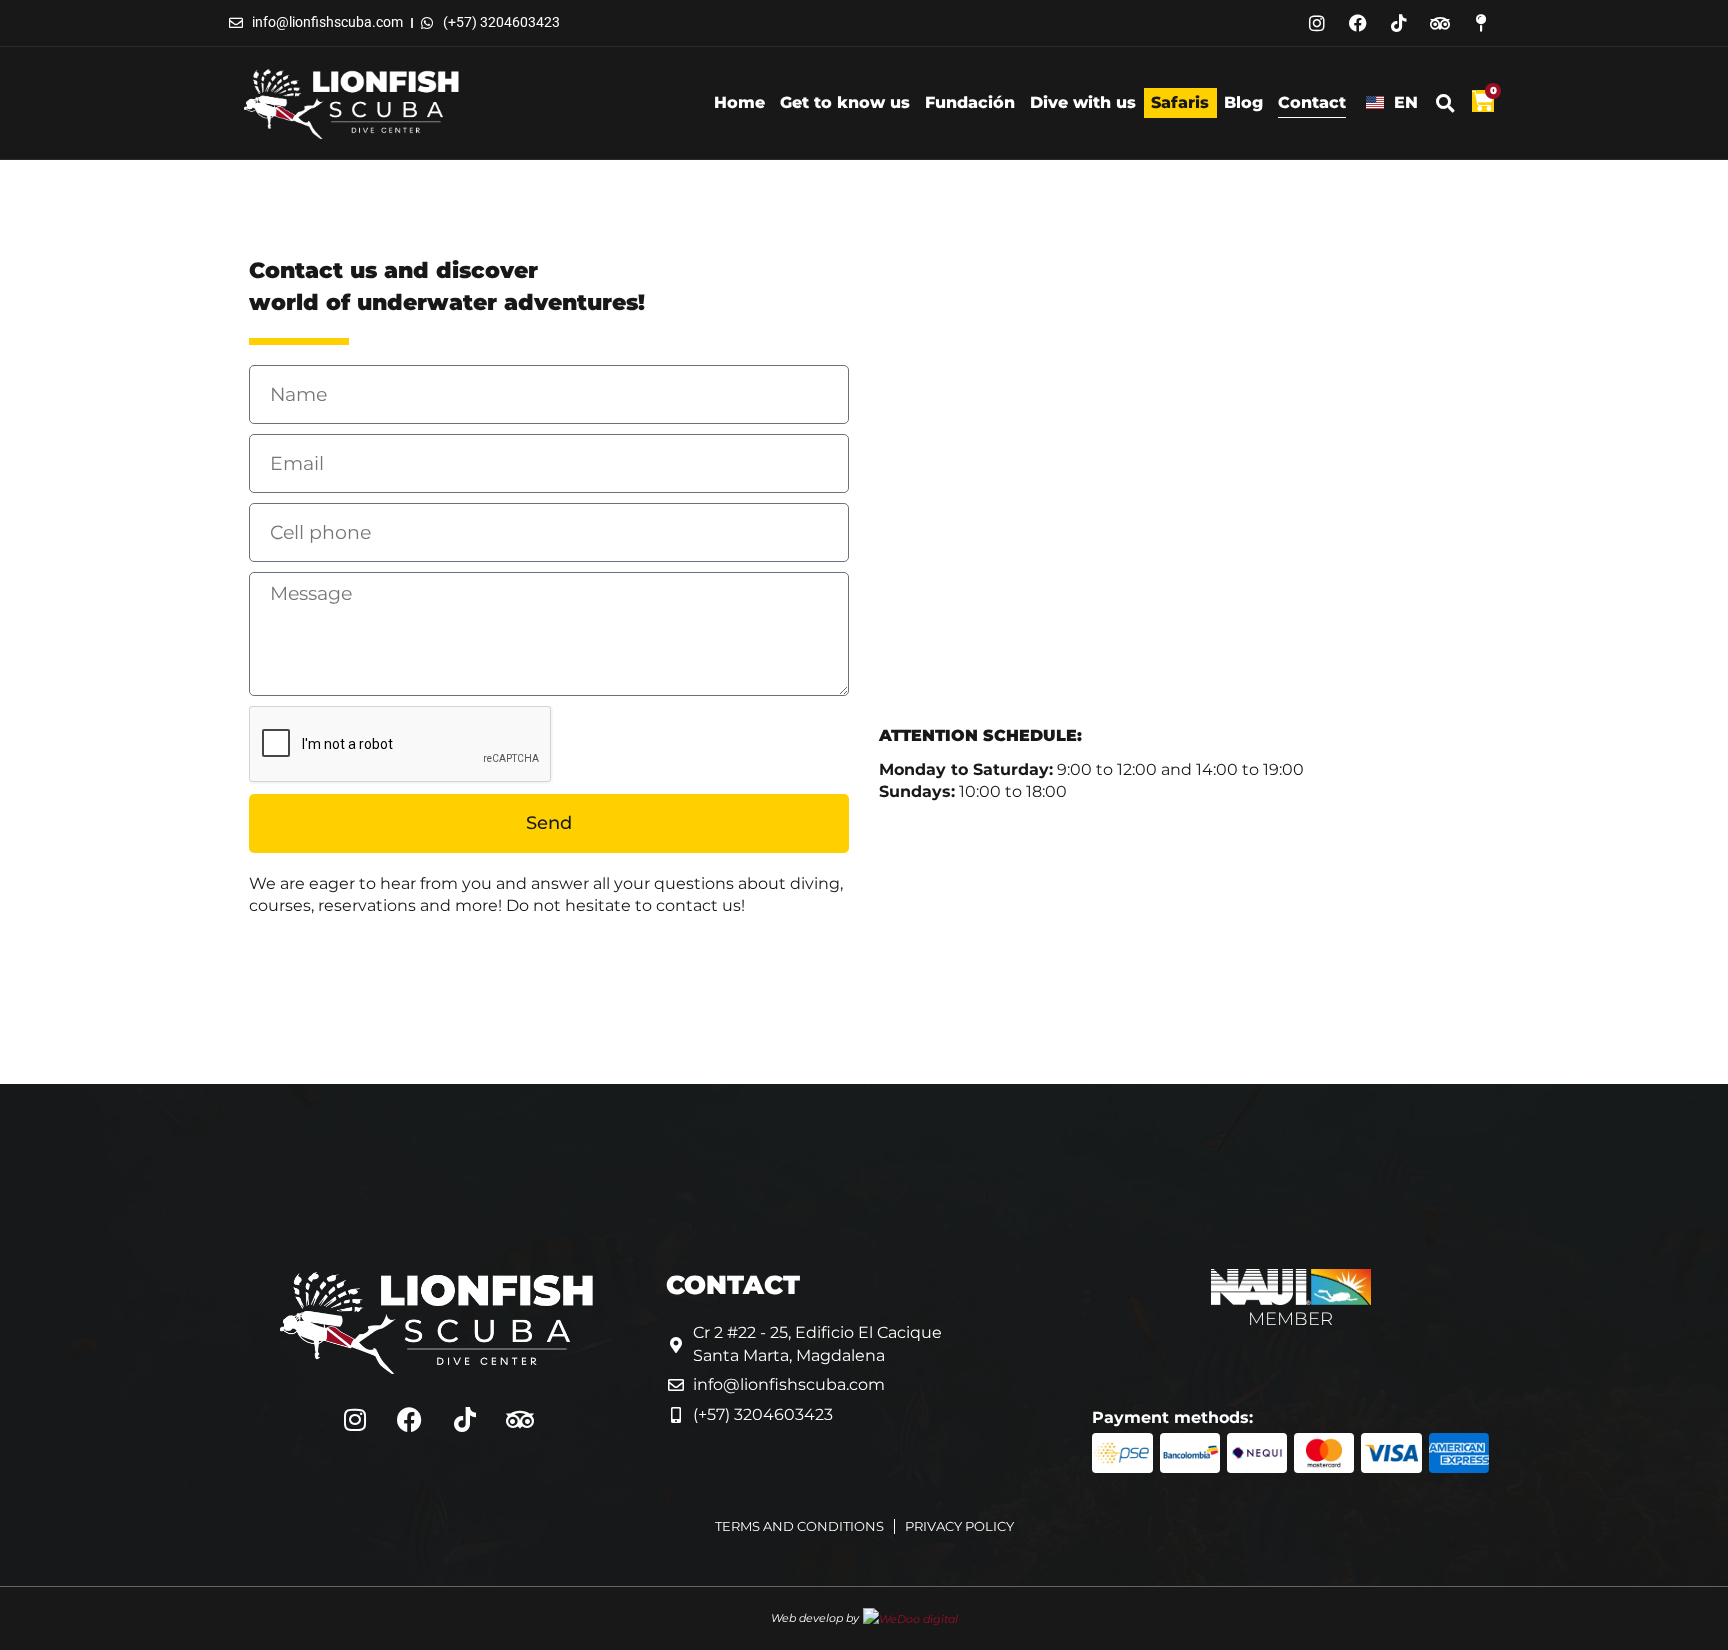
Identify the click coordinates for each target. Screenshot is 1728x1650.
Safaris (1180, 102)
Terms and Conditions (799, 1526)
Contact (1312, 102)
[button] (1445, 103)
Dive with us (1083, 102)
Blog (1243, 102)
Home (739, 102)
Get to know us (845, 102)
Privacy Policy (959, 1526)
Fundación (970, 102)
